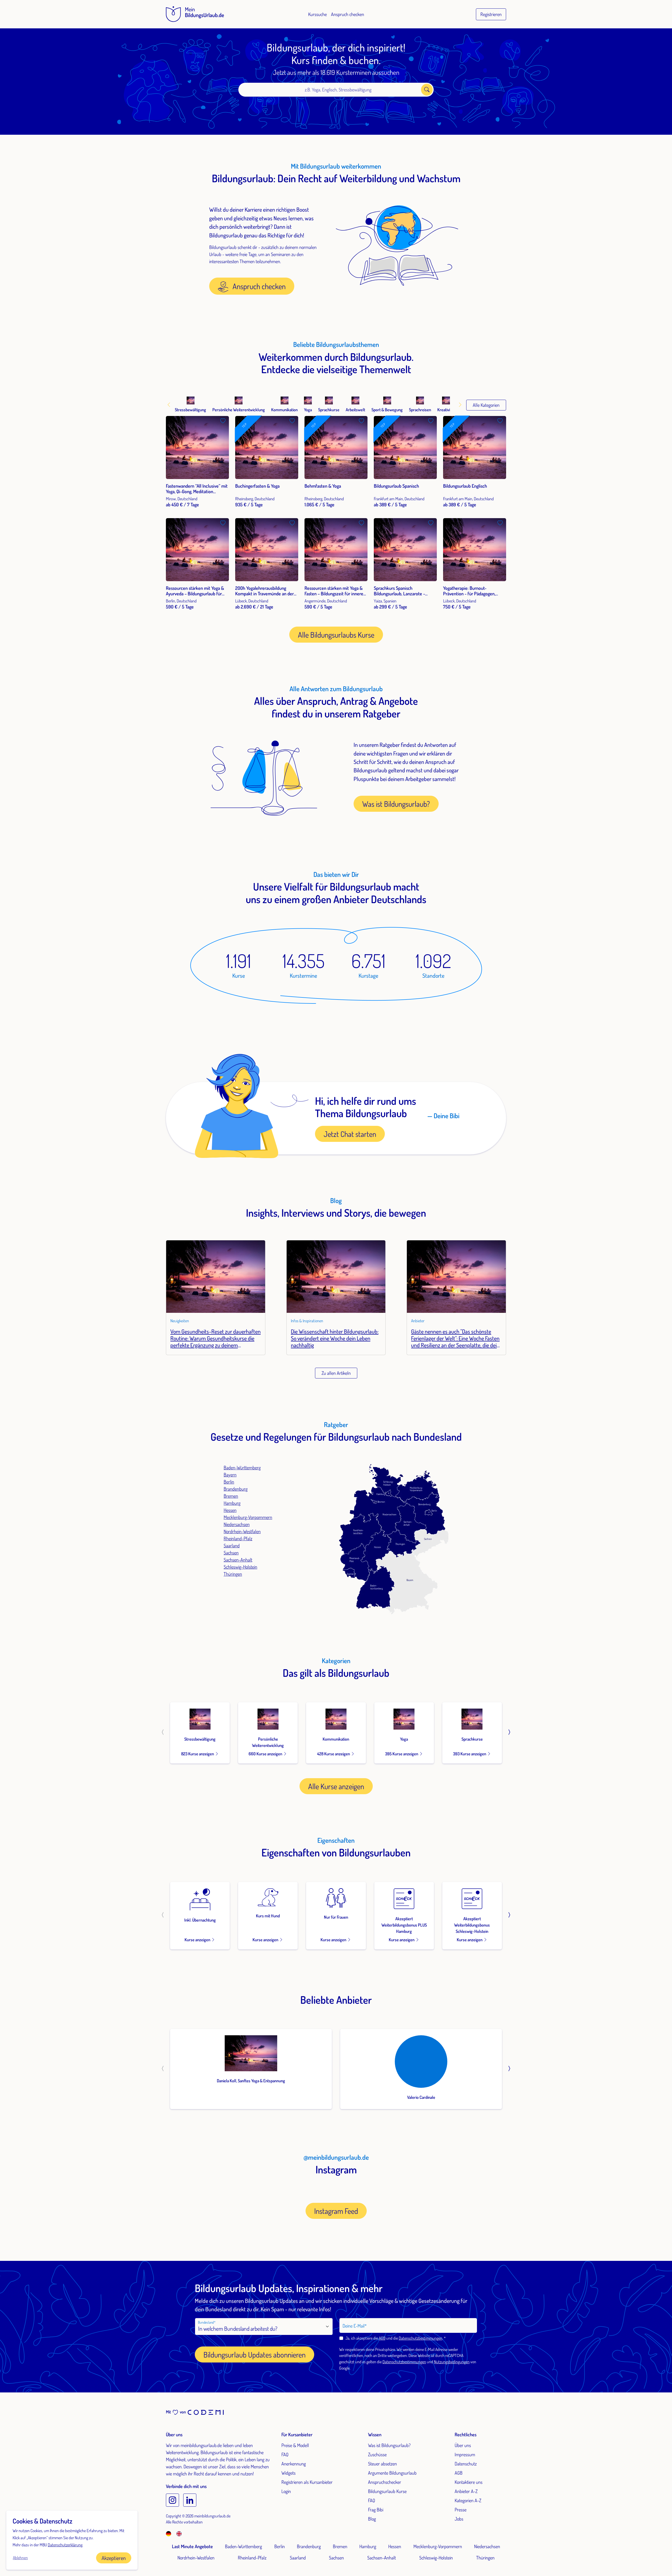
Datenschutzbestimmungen (421, 2338)
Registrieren (491, 14)
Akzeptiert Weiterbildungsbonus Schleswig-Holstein (472, 1925)
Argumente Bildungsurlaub (392, 2473)
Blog (372, 2519)
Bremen (231, 1496)
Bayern (230, 1475)
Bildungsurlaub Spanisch (396, 486)
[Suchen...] (427, 90)
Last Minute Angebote (192, 2546)
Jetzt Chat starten (350, 1134)
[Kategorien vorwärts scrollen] (460, 405)
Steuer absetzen (382, 2464)
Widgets (288, 2473)
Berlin (229, 1482)
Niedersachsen (237, 1524)
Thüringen (233, 1574)
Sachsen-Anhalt (238, 1560)
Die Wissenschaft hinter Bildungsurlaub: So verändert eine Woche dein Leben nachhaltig (335, 1338)
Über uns (463, 2445)
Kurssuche (317, 14)
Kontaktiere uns (469, 2482)
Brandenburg (236, 1489)
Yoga (404, 1739)
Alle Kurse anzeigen (336, 1786)
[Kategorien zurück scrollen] (170, 405)
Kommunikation (336, 1739)
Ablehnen (20, 2558)
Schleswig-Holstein (240, 1567)
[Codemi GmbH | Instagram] (172, 2500)
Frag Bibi (376, 2510)
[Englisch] (179, 2533)
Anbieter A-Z (466, 2491)
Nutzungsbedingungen (452, 2362)
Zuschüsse (377, 2454)
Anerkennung (294, 2464)
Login (286, 2491)
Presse (461, 2510)
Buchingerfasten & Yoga (257, 486)
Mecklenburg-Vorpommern (248, 1517)
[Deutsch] (171, 2533)
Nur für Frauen (336, 1917)
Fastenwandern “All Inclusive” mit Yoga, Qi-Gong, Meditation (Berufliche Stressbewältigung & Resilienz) (197, 494)
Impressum (465, 2454)
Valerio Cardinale (421, 2097)
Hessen (230, 1510)
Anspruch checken (348, 14)
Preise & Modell (295, 2445)
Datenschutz (466, 2464)
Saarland (232, 1545)
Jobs (459, 2519)
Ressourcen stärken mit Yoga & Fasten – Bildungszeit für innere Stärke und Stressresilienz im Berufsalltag (334, 597)
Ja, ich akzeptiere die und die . (395, 2338)
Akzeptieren (114, 2558)
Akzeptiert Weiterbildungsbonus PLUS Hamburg (404, 1925)
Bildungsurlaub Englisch (465, 486)
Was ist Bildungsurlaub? (396, 804)
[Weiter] (509, 1733)
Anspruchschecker (385, 2482)
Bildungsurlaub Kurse (387, 2491)
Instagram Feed (336, 2211)
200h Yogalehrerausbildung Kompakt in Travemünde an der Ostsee (264, 594)
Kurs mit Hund (268, 1916)
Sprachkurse (472, 1739)
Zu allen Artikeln (336, 1373)
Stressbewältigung (200, 1739)
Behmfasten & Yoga (323, 486)
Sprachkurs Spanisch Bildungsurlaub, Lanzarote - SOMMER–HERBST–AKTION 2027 (404, 594)
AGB (382, 2338)
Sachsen (231, 1553)
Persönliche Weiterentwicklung (268, 1742)
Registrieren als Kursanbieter (307, 2482)
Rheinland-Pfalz (238, 1538)
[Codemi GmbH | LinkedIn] (190, 2500)
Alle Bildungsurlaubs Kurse (336, 635)
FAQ (285, 2454)
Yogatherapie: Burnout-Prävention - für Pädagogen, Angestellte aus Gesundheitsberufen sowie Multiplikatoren (469, 599)
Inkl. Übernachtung (200, 1920)
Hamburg (232, 1503)
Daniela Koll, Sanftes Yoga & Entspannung (251, 2081)
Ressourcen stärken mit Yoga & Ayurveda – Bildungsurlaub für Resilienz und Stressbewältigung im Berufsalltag (196, 597)
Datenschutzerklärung (65, 2545)
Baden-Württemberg (242, 1467)
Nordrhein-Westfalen (242, 1531)
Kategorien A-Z (468, 2500)
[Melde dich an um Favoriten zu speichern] (223, 421)
